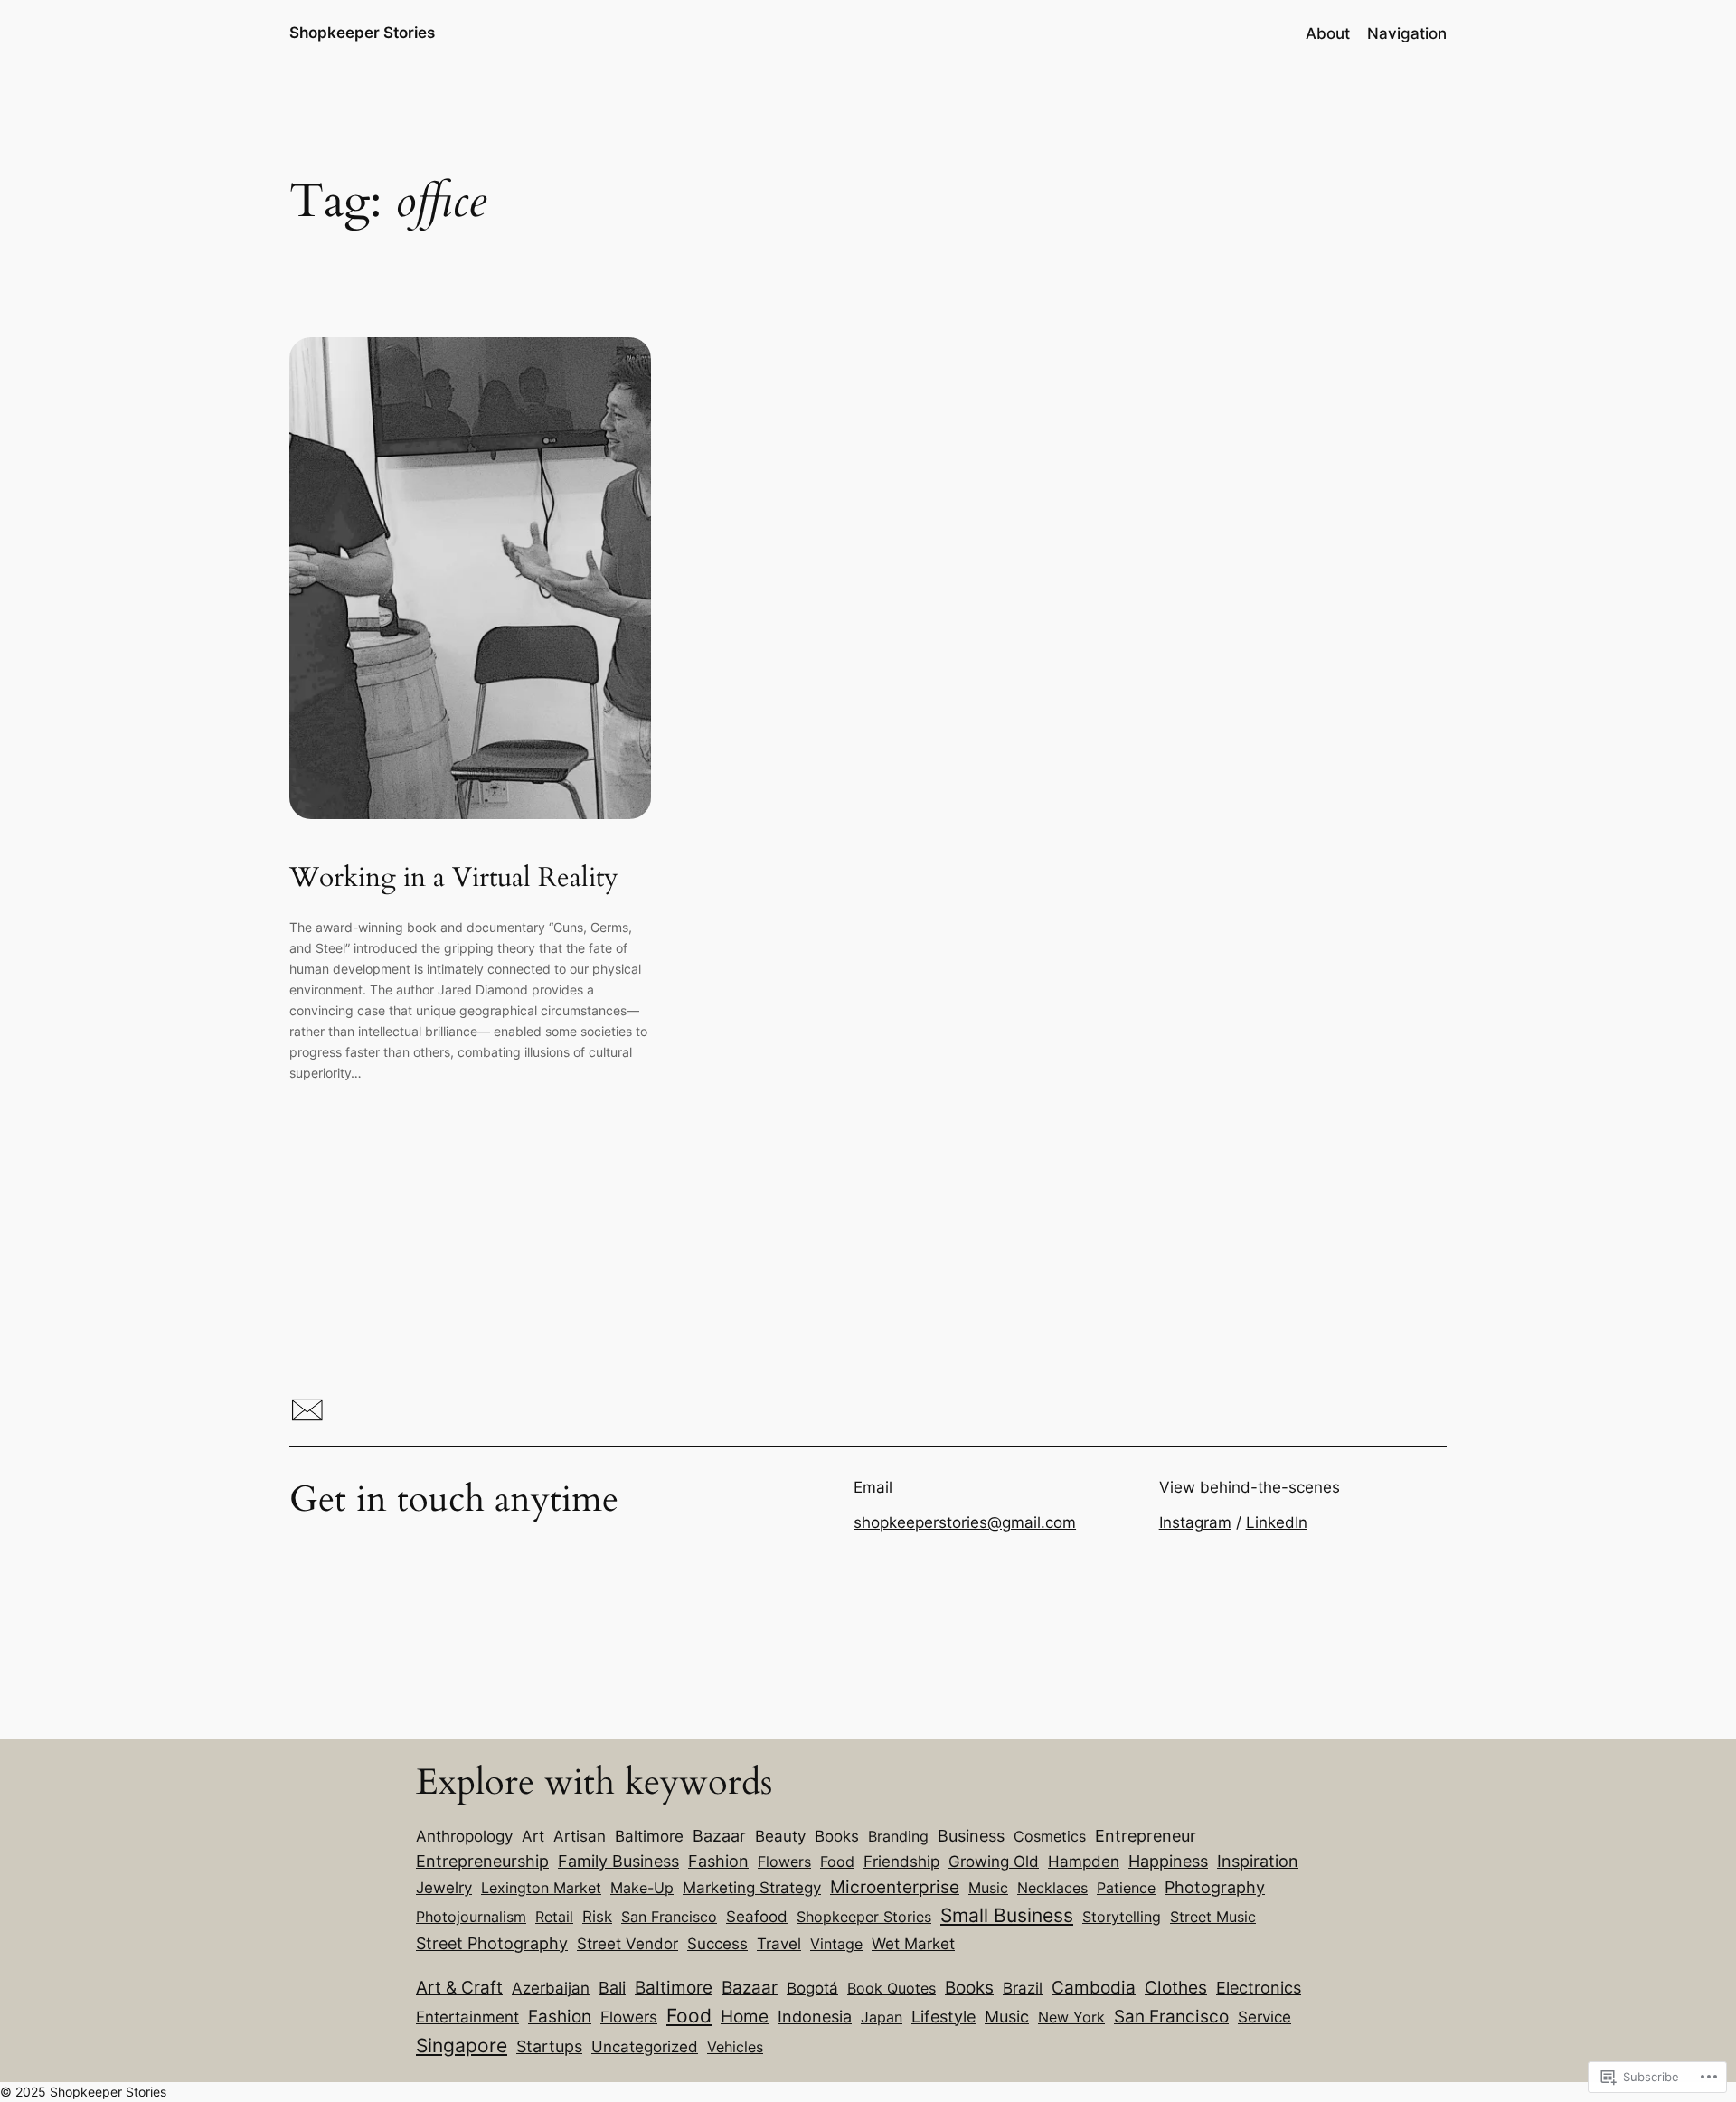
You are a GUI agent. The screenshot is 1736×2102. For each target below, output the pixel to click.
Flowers (629, 2017)
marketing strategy (752, 1888)
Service (1264, 2017)
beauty (780, 1836)
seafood (757, 1917)
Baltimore (649, 1836)
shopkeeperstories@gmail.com (965, 1522)
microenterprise (895, 1887)
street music (1213, 1917)
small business (1007, 1915)
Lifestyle (943, 2017)
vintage (836, 1944)
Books (969, 1988)
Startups (549, 2046)
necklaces (1052, 1888)
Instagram (1195, 1522)
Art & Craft (459, 1987)
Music (1007, 2017)
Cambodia (1094, 1987)
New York (1071, 2017)
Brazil (1023, 1988)
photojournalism (471, 1917)
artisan (580, 1836)
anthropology (464, 1836)
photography (1215, 1887)
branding (898, 1836)
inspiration (1258, 1861)
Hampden (1084, 1862)
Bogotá (812, 1988)
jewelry (444, 1888)
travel (779, 1943)
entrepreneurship (482, 1861)
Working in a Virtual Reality (454, 879)
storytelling (1122, 1917)
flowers (784, 1862)
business (971, 1836)
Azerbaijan (551, 1988)
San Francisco (669, 1917)
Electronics (1259, 1988)
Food (689, 2016)
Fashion (560, 2016)
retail (554, 1917)
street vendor (627, 1943)
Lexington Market (541, 1888)
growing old (994, 1861)
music (988, 1888)
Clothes (1176, 1987)
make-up (642, 1888)
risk (597, 1916)
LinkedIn (1277, 1522)
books (837, 1836)
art (533, 1836)
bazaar (719, 1836)
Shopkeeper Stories (362, 33)
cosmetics (1050, 1836)
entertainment (467, 2017)
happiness (1168, 1861)
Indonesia (815, 2017)
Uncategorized (645, 2047)
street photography (492, 1943)
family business (618, 1861)
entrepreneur (1146, 1835)
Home (745, 2017)
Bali (612, 1988)
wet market (913, 1943)
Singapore (462, 2045)
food (837, 1862)
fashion (718, 1861)
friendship (901, 1862)
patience (1126, 1888)
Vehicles (735, 2047)
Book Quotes (892, 1988)
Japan (882, 2017)
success (717, 1943)
